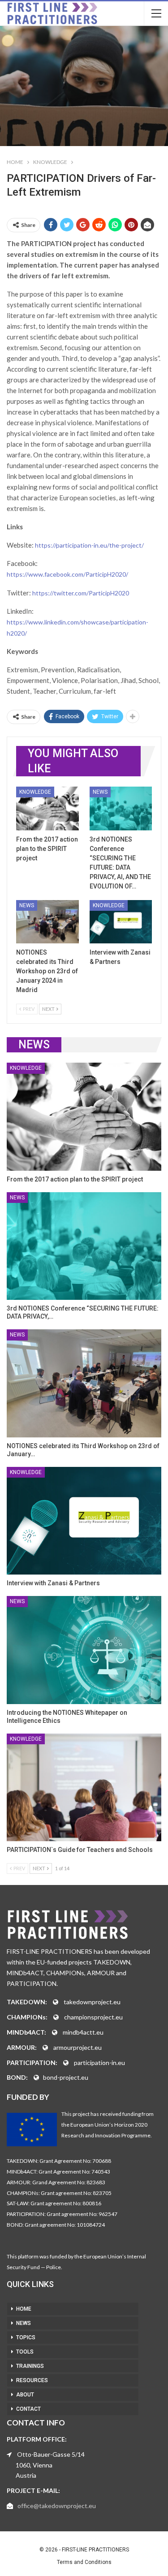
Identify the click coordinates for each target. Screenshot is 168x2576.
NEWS (24, 2323)
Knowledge (35, 792)
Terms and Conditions (84, 2562)
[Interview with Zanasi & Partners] (121, 922)
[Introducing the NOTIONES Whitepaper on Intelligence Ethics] (84, 1650)
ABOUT (25, 2395)
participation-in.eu (99, 2063)
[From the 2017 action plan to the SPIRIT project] (47, 808)
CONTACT (28, 2409)
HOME (24, 2309)
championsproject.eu (93, 2017)
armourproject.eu (78, 2047)
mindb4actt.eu (83, 2032)
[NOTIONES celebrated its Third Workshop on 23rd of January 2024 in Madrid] (47, 922)
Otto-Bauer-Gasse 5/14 (51, 2454)
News (100, 792)
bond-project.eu (66, 2077)
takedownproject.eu (92, 2002)
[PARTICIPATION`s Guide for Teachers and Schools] (84, 1788)
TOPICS (26, 2337)
